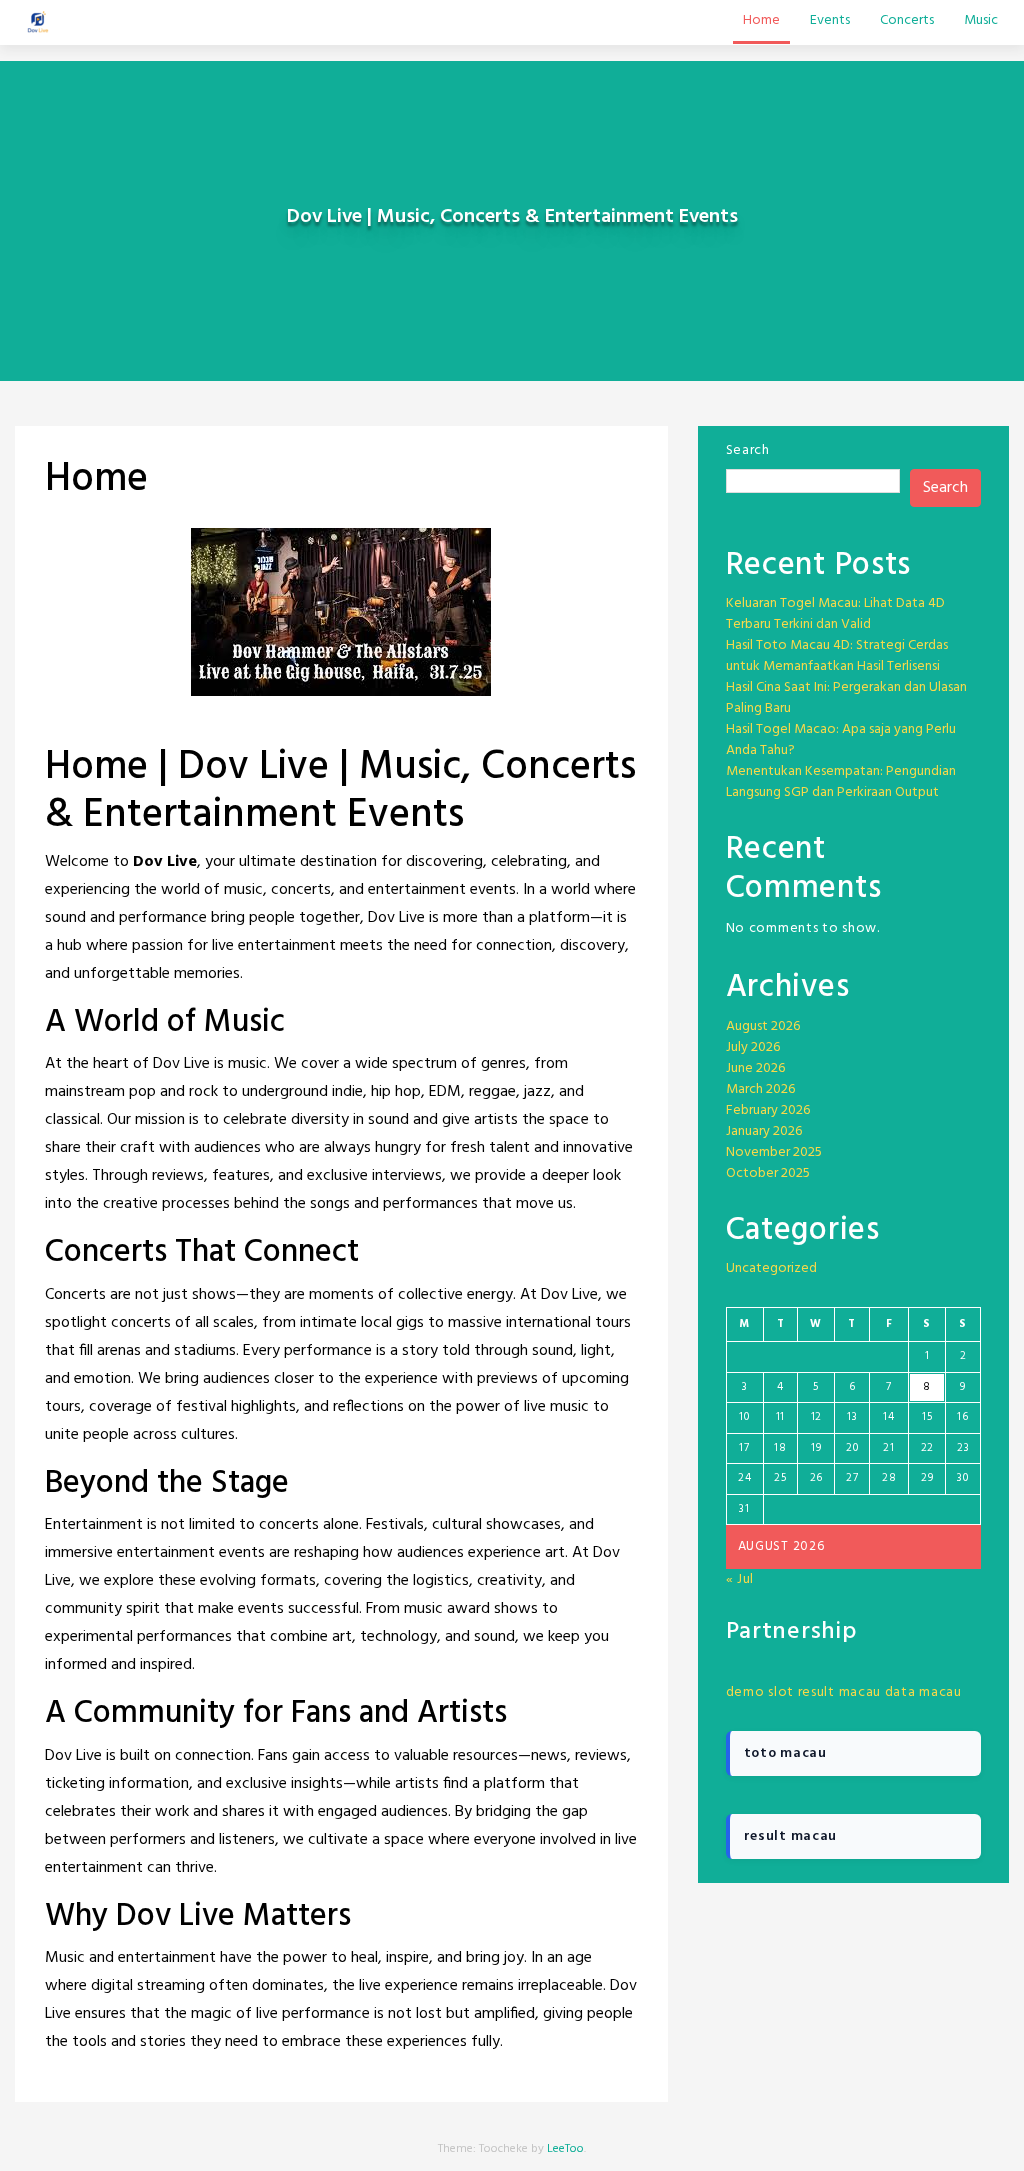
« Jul (740, 1579)
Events (830, 20)
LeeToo (565, 2149)
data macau (923, 1692)
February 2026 (768, 1110)
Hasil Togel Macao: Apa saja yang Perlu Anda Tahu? (841, 740)
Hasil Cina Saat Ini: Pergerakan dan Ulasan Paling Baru (846, 698)
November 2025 (774, 1152)
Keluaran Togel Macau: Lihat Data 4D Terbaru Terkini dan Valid (835, 614)
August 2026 (763, 1026)
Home (761, 20)
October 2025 (768, 1173)
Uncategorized (771, 1268)
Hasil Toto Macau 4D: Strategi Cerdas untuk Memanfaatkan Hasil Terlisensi (837, 656)
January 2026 (764, 1131)
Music (981, 20)
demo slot (760, 1692)
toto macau (785, 1753)
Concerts (907, 20)
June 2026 (755, 1068)
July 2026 (753, 1047)
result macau (839, 1692)
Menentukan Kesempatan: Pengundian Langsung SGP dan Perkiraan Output (841, 782)
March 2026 (760, 1089)
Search (748, 450)
